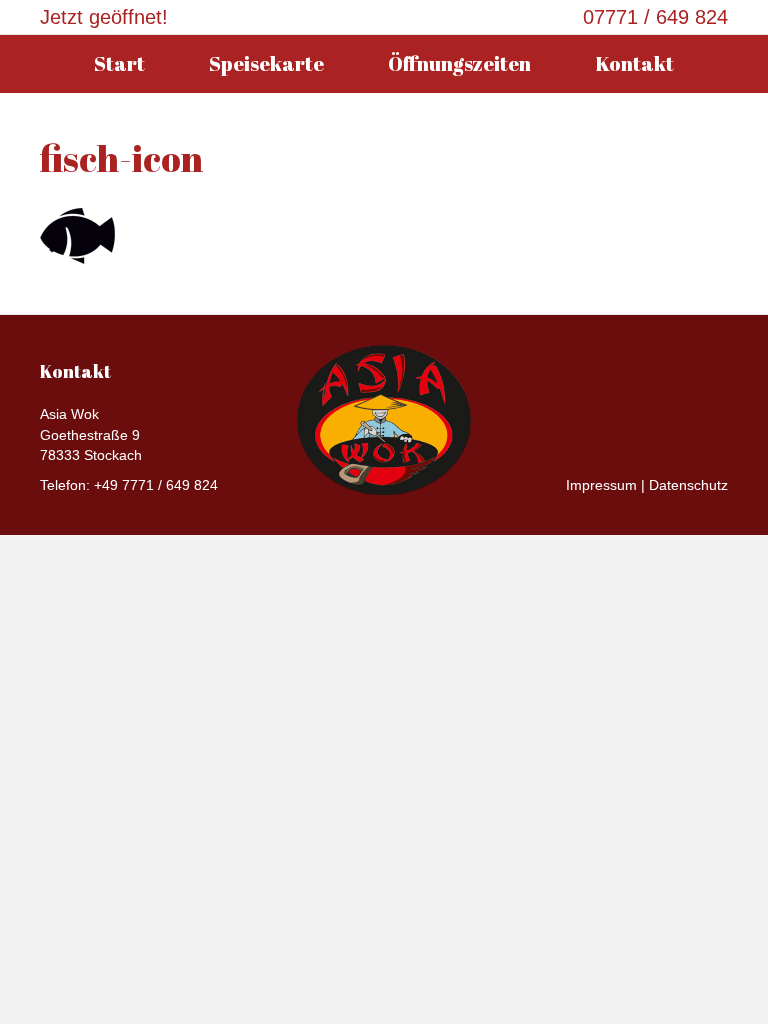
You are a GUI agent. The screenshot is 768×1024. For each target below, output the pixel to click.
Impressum (601, 485)
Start (119, 63)
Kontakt (634, 63)
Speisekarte (266, 63)
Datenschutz (688, 485)
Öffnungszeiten (459, 63)
